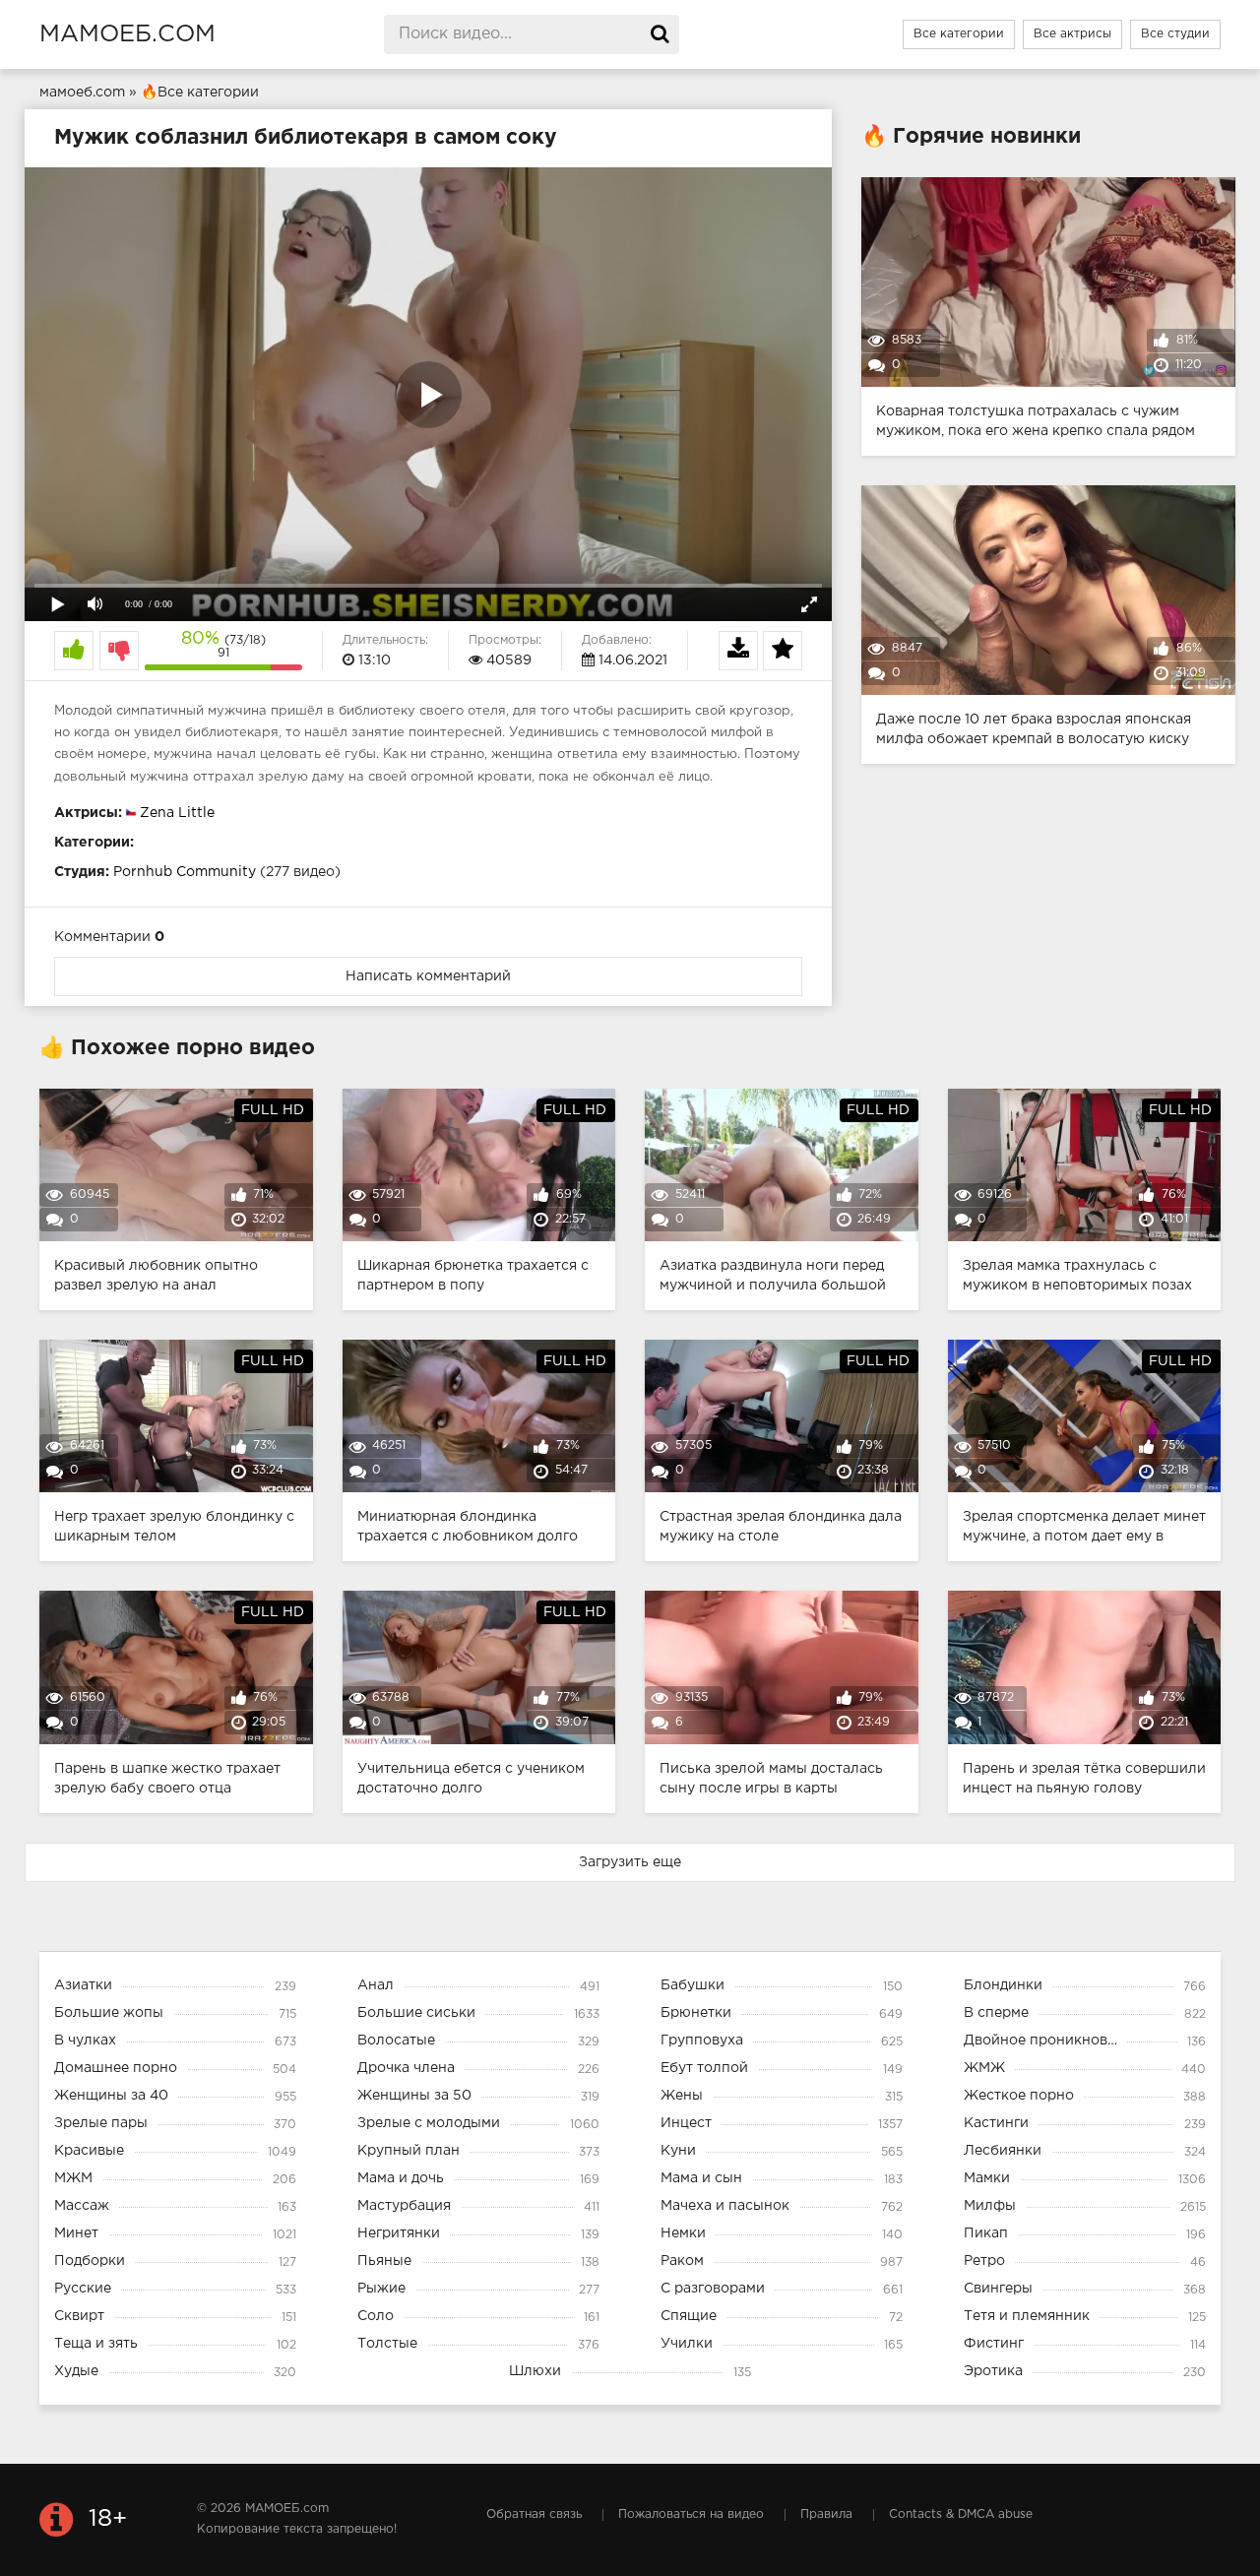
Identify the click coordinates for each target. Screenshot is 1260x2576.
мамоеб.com (127, 34)
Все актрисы (1072, 34)
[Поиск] (660, 34)
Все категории (959, 34)
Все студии (1175, 34)
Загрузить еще (630, 1862)
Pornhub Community (185, 872)
